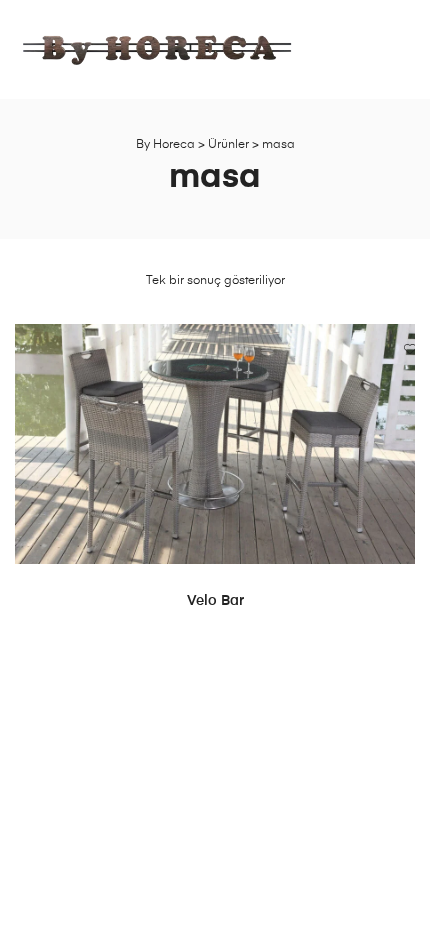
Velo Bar (215, 601)
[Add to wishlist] (390, 349)
